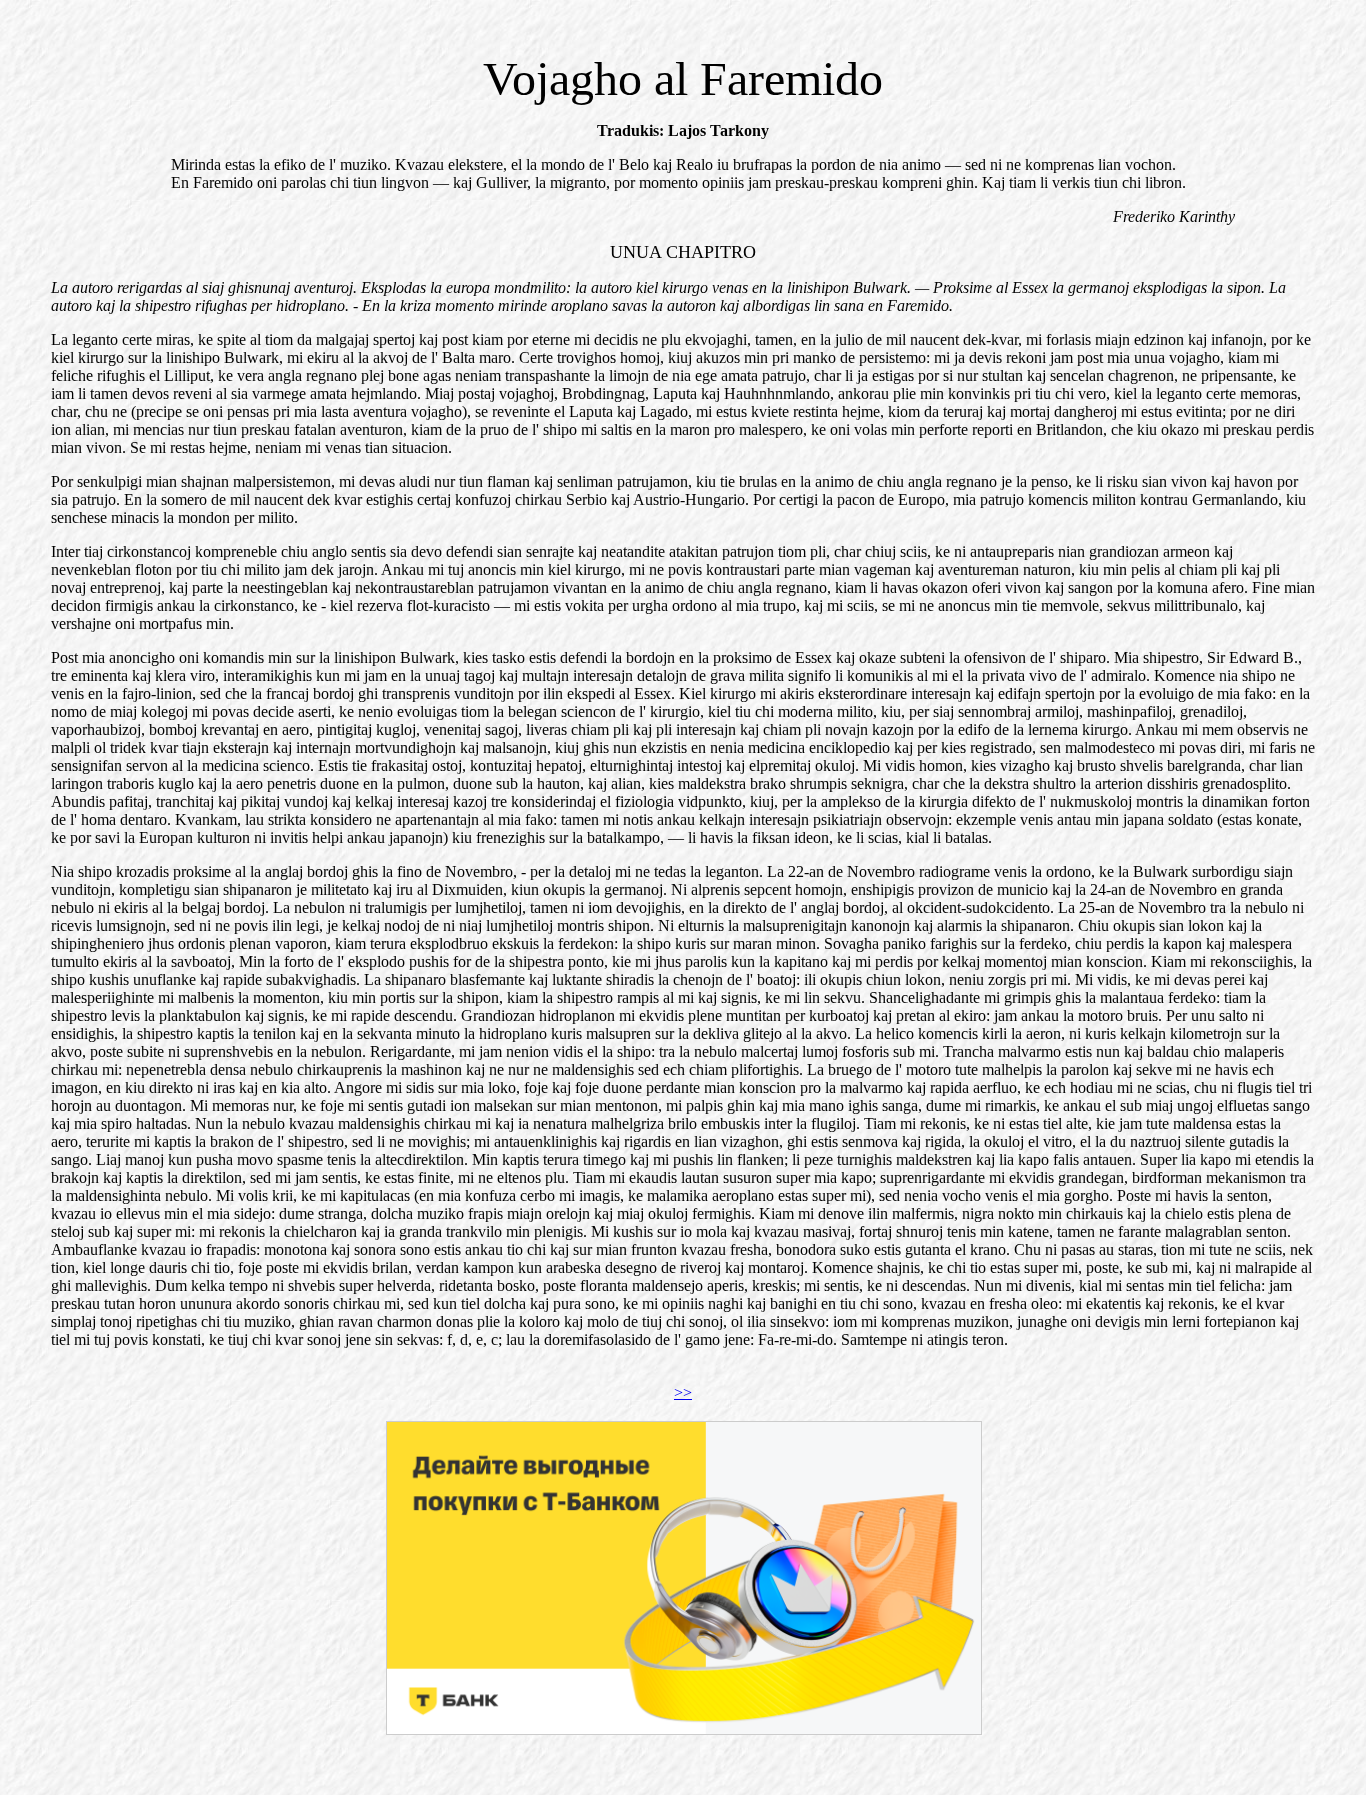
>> (683, 1392)
